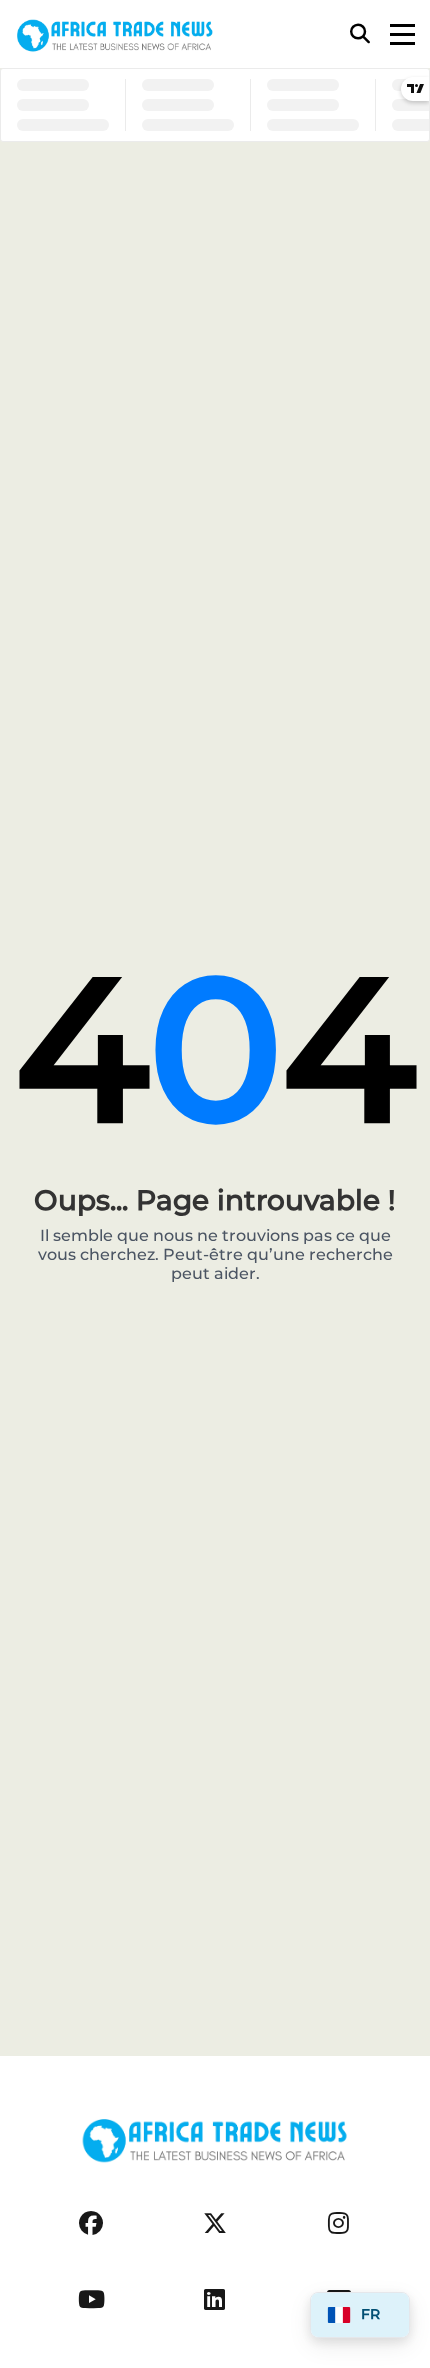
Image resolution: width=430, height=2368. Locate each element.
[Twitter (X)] (215, 2223)
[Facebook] (91, 2223)
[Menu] (402, 34)
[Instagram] (338, 2223)
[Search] (360, 34)
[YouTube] (91, 2299)
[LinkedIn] (214, 2299)
